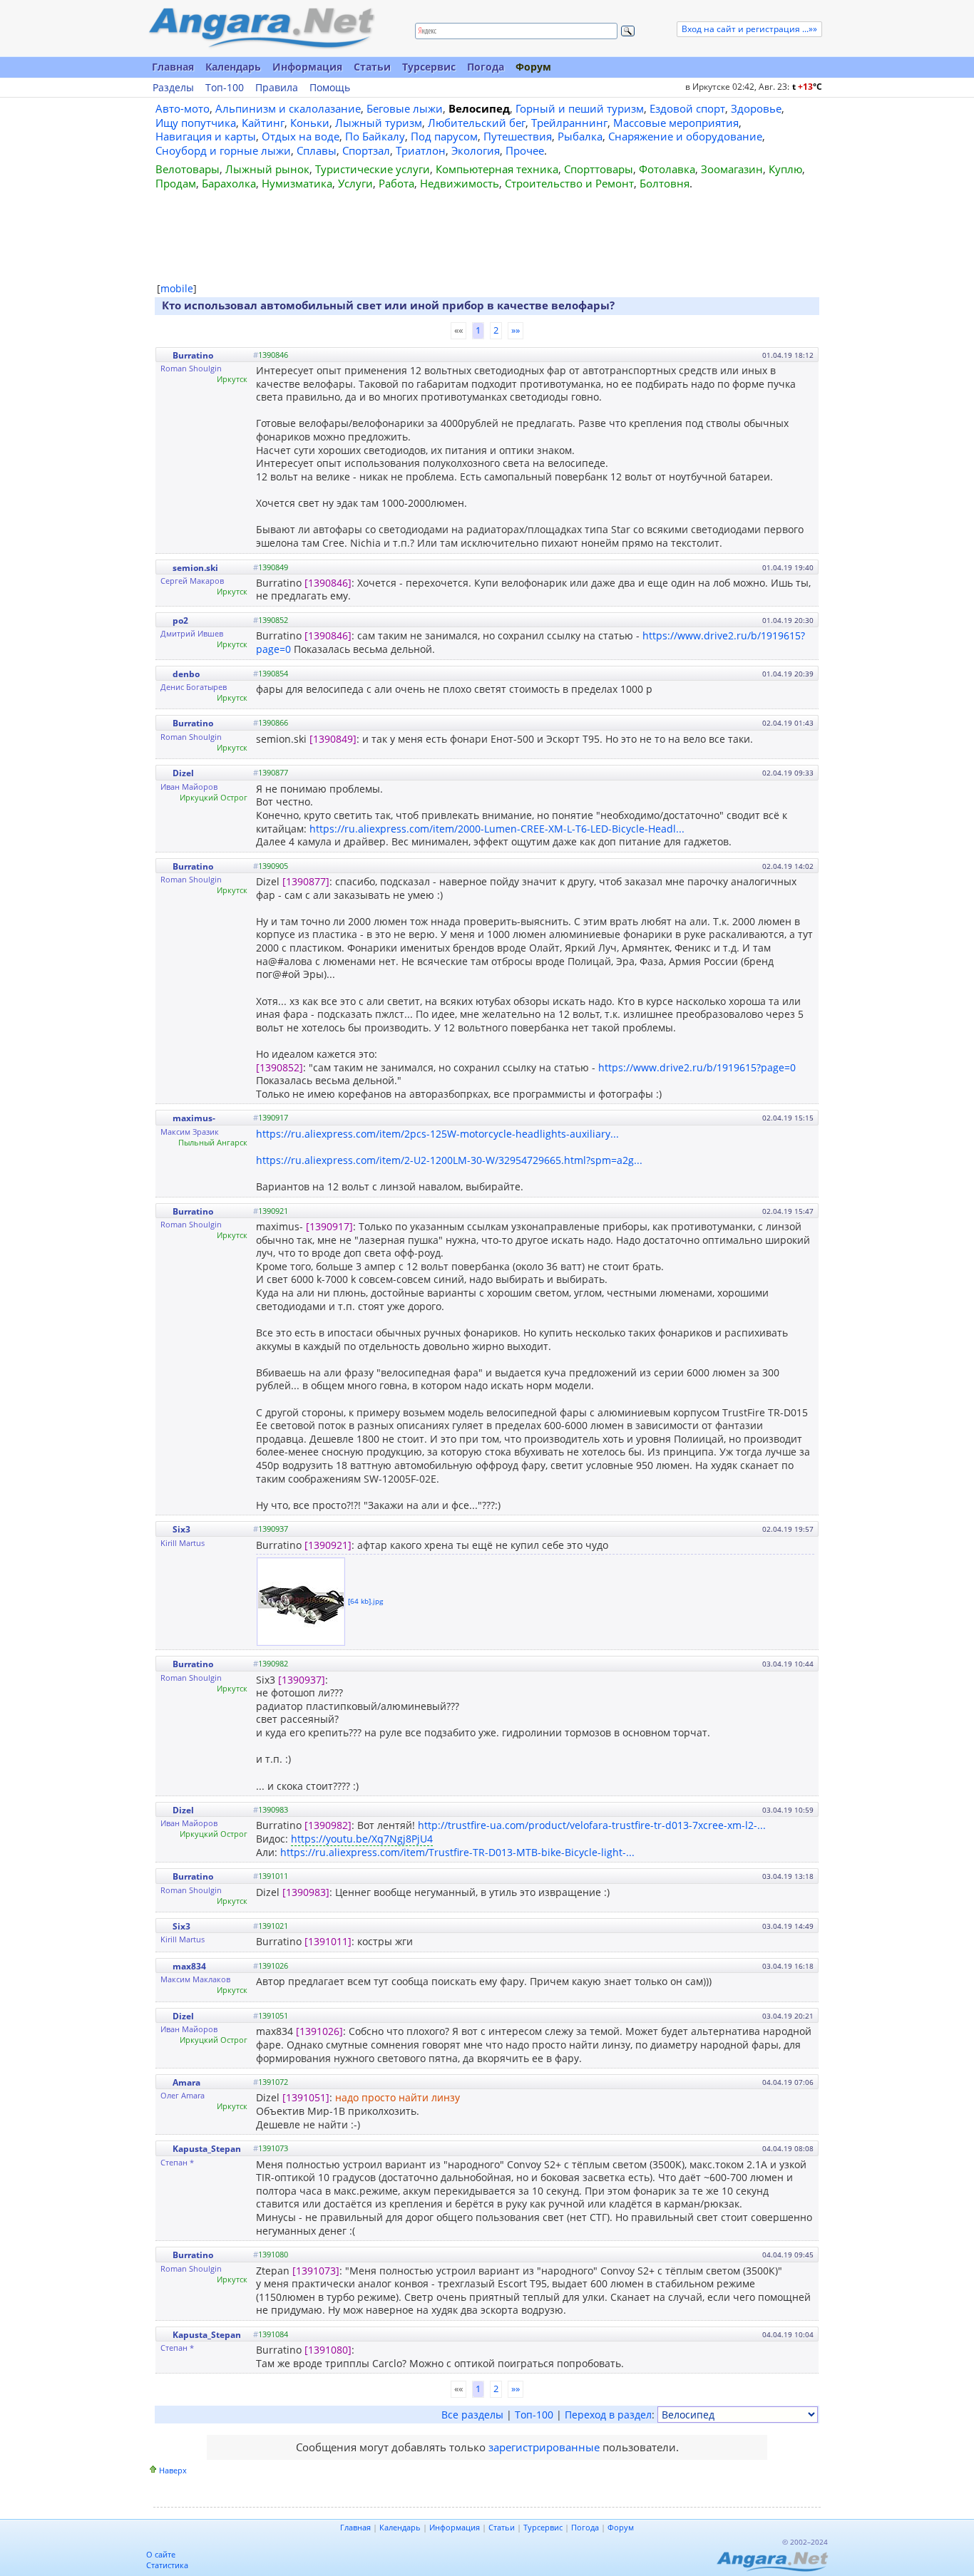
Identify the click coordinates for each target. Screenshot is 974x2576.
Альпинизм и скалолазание (288, 108)
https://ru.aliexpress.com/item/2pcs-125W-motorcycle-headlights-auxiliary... (437, 1134)
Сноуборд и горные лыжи (223, 150)
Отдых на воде (301, 136)
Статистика (167, 2565)
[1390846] (328, 583)
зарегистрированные (544, 2447)
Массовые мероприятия (676, 123)
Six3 (181, 1529)
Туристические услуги (373, 169)
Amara (186, 2082)
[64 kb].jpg (365, 1601)
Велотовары (188, 169)
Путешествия (518, 136)
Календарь (233, 67)
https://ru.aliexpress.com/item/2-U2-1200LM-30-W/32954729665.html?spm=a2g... (449, 1160)
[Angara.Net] (261, 28)
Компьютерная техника (497, 169)
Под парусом (444, 136)
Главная (173, 67)
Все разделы (472, 2415)
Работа (396, 183)
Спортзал (366, 150)
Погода (486, 67)
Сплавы (317, 150)
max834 (189, 1966)
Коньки (310, 123)
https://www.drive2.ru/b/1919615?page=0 (697, 1067)
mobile (177, 288)
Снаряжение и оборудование (685, 136)
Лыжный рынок (267, 169)
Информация (307, 67)
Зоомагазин (732, 169)
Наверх (173, 2470)
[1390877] (306, 881)
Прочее (525, 150)
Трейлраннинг (569, 123)
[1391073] (316, 2271)
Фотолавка (667, 169)
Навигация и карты (206, 136)
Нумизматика (297, 183)
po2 (180, 620)
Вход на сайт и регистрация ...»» (749, 29)
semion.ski (195, 568)
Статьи (372, 67)
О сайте (161, 2554)
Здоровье (756, 108)
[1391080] (328, 2350)
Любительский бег (477, 123)
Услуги (355, 183)
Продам (176, 183)
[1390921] (328, 1545)
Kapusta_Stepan (207, 2149)
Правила (277, 88)
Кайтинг (263, 123)
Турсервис (429, 67)
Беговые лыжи (405, 108)
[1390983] (306, 1892)
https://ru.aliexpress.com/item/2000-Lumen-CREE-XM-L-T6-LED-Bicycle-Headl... (497, 829)
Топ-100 (225, 88)
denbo (186, 674)
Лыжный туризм (379, 123)
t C (807, 87)
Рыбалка (580, 136)
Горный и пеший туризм (580, 108)
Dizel (183, 773)
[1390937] (302, 1680)
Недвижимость (460, 183)
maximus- (194, 1118)
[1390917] (329, 1226)
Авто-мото (183, 108)
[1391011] (328, 1941)
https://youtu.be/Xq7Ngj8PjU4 (362, 1839)
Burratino (193, 355)
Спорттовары (599, 169)
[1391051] (306, 2097)
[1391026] (319, 2031)
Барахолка (229, 183)
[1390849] (333, 739)
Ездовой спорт (687, 108)
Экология (476, 150)
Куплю (785, 169)
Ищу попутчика (196, 123)
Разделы (173, 88)
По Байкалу (375, 136)
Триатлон (421, 150)
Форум (533, 67)
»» (516, 330)
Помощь (330, 88)
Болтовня (665, 183)
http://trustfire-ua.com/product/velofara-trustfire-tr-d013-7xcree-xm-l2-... (592, 1825)
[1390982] (328, 1825)
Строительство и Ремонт (569, 183)
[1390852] (280, 1067)
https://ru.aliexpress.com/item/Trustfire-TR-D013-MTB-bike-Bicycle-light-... (457, 1852)
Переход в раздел (608, 2415)
